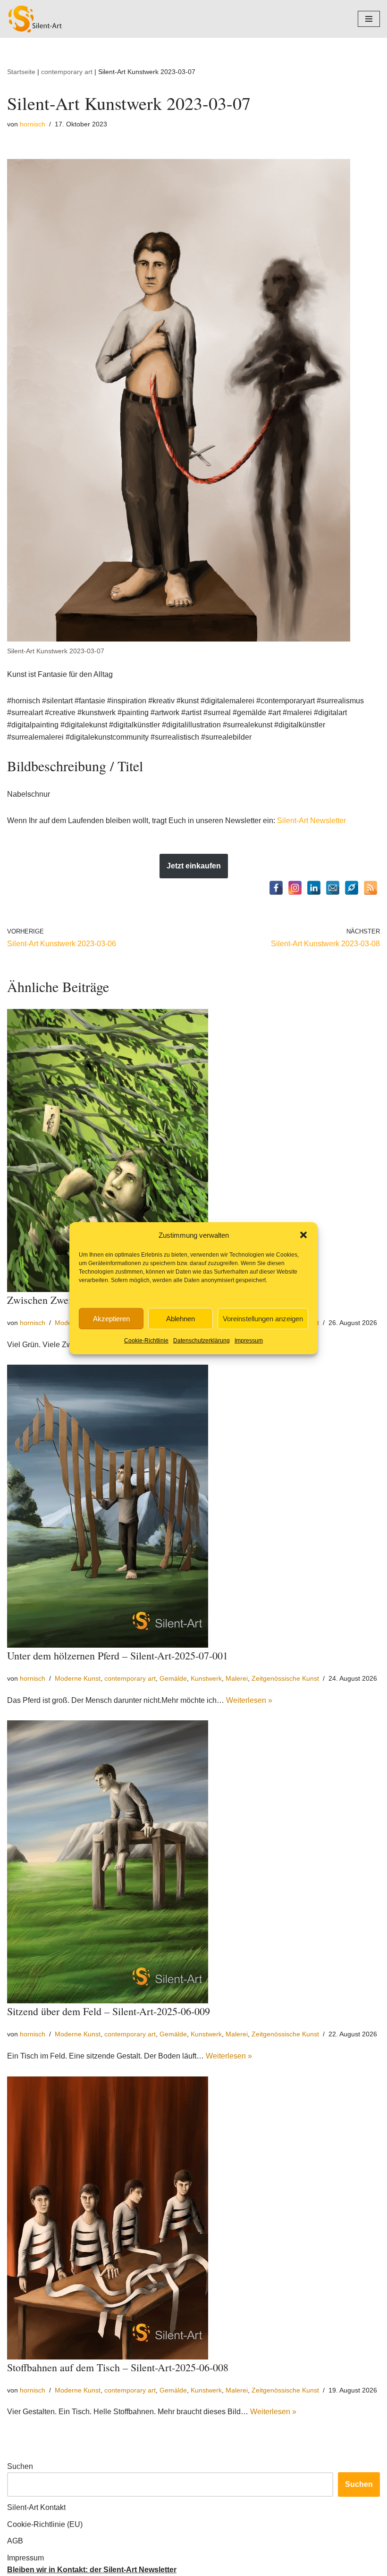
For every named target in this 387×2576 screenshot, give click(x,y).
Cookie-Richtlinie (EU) (45, 2524)
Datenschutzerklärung (202, 1341)
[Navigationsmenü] (369, 19)
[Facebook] (276, 888)
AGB (15, 2541)
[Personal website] (352, 888)
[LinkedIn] (314, 888)
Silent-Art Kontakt (36, 2507)
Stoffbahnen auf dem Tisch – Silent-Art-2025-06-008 (118, 2367)
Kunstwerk (206, 1678)
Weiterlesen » (249, 1700)
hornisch (33, 124)
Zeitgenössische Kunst (285, 1678)
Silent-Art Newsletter (311, 821)
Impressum (249, 1341)
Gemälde (173, 1678)
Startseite (21, 72)
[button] (303, 1235)
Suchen (20, 2466)
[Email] (333, 888)
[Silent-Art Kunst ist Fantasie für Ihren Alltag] (35, 19)
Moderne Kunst (78, 1678)
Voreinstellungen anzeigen (263, 1319)
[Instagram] (295, 888)
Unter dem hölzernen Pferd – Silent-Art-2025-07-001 (118, 1655)
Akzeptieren (111, 1319)
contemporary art (67, 72)
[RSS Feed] (370, 888)
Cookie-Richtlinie (146, 1341)
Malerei (237, 1678)
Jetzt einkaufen (194, 866)
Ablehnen (181, 1319)
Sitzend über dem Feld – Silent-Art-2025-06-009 (109, 2011)
